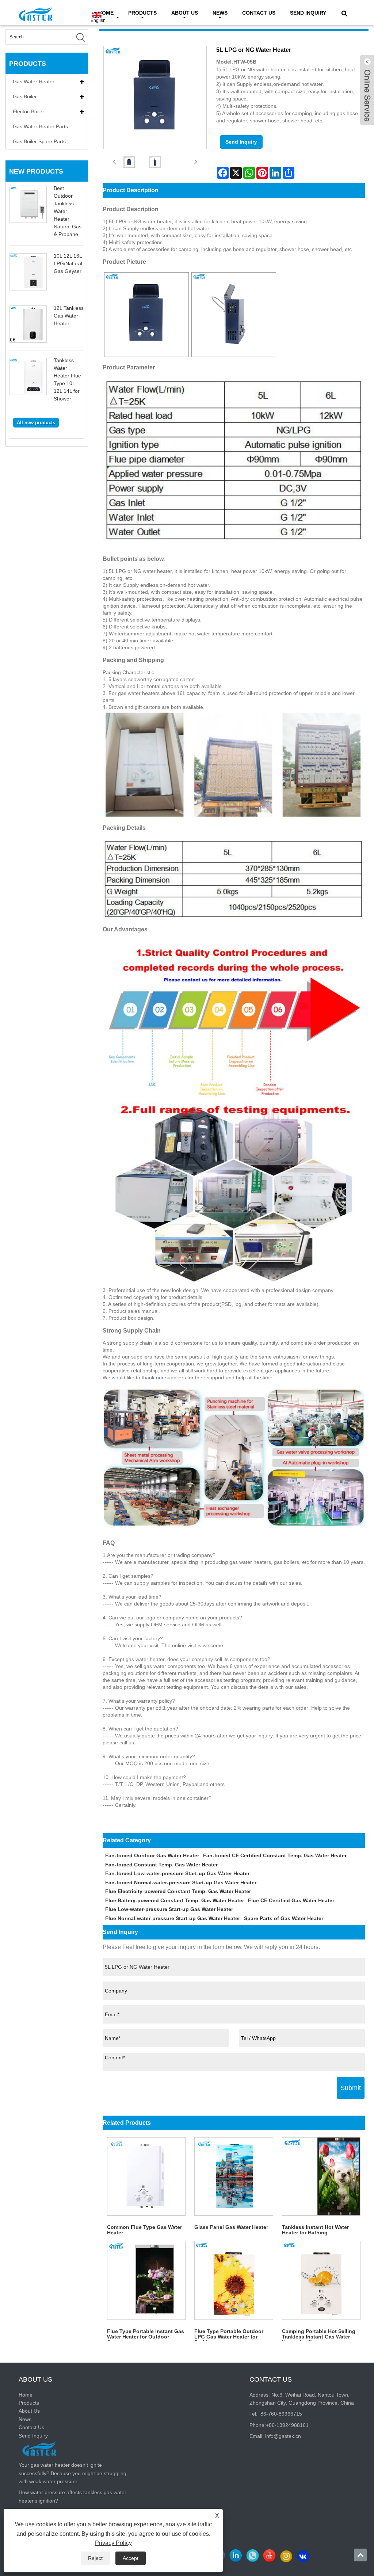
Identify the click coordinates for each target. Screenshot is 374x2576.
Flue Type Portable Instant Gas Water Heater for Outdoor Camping (146, 2334)
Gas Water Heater (34, 81)
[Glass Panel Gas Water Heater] (234, 2176)
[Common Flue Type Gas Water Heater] (146, 2176)
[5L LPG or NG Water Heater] (129, 162)
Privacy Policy (113, 2543)
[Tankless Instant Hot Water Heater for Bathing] (321, 2176)
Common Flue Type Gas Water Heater (144, 2230)
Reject (95, 2558)
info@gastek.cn (283, 2436)
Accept (131, 2558)
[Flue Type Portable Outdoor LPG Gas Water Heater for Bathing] (234, 2280)
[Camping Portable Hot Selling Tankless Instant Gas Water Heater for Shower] (321, 2280)
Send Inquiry (308, 13)
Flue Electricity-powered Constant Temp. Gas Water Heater (178, 1891)
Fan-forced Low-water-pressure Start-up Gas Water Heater (177, 1873)
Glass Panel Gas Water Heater (231, 2227)
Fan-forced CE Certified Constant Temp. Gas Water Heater (275, 1855)
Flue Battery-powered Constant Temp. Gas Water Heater (175, 1900)
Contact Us (259, 13)
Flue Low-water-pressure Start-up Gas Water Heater (169, 1909)
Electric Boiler (28, 111)
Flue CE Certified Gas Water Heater (291, 1900)
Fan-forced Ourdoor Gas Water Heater (152, 1855)
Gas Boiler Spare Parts (39, 141)
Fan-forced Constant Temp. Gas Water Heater (161, 1865)
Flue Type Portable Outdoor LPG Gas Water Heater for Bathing (229, 2334)
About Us (185, 13)
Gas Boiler (25, 96)
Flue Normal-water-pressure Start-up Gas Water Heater (173, 1918)
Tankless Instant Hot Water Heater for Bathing (315, 2230)
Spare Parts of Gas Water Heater (284, 1918)
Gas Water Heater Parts (40, 126)
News (220, 13)
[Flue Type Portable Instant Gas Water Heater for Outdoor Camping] (146, 2280)
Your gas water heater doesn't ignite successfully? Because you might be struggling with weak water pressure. (72, 2473)
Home (26, 2395)
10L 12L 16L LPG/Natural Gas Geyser (68, 263)
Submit (351, 2088)
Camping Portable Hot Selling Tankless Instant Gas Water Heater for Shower (319, 2334)
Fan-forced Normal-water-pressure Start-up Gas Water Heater (181, 1882)
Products (142, 13)
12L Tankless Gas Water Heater (69, 316)
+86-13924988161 (287, 2425)
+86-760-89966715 (280, 2414)
